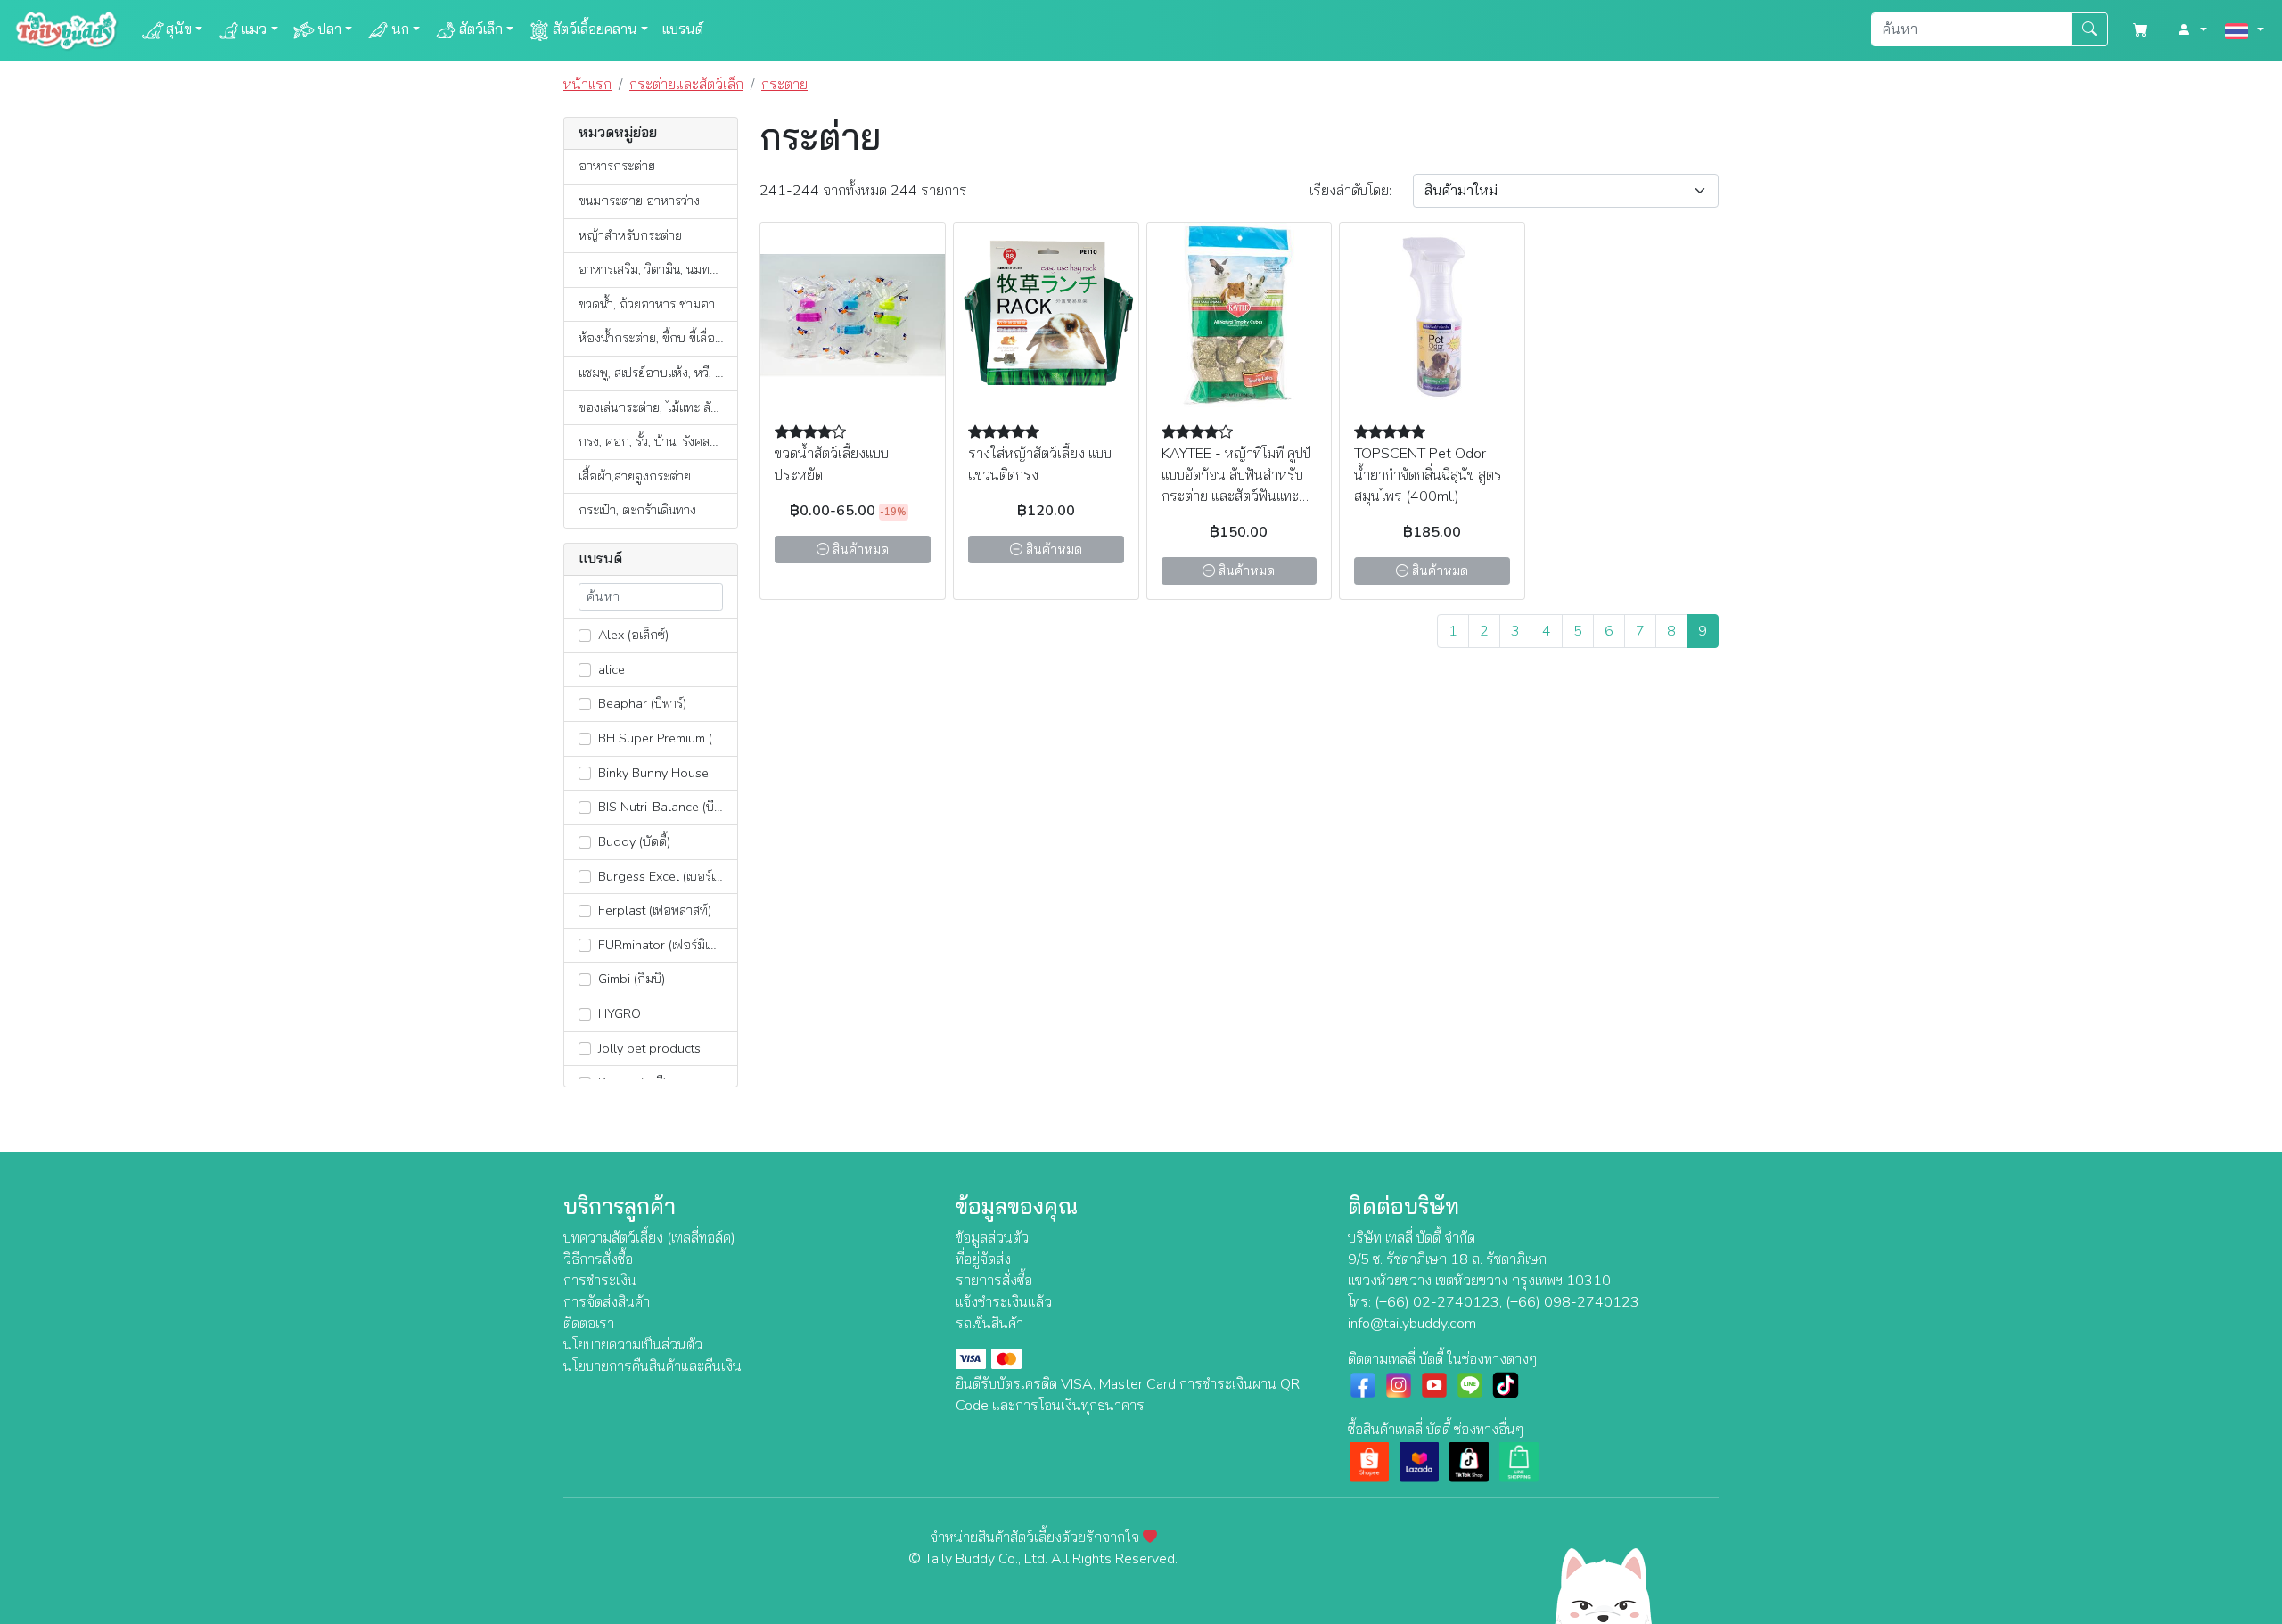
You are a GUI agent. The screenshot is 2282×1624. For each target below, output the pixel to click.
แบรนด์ (683, 29)
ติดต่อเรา (589, 1324)
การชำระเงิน (600, 1281)
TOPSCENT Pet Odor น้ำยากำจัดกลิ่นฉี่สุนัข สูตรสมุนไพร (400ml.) (1428, 475)
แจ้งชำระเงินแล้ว (1004, 1302)
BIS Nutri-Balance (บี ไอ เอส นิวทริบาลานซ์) (666, 807)
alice (610, 669)
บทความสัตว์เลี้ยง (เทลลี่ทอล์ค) (649, 1238)
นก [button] (400, 29)
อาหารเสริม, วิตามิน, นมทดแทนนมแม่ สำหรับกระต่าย (658, 269)
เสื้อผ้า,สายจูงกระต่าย (635, 476)
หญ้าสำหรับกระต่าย (630, 235)
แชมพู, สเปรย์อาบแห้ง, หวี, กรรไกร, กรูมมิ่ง (658, 373)
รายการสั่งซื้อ (994, 1281)
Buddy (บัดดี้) (632, 841)
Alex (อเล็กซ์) (632, 635)
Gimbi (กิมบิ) (630, 979)
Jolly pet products (648, 1048)
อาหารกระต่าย (617, 166)
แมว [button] (254, 29)
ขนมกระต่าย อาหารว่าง (639, 201)
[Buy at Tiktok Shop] (1469, 1461)
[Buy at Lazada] (1419, 1461)
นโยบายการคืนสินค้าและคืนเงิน (653, 1366)
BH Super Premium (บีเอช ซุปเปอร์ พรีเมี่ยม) (666, 738)
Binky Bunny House (652, 773)
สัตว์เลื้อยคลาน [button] (595, 29)
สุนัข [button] (179, 29)
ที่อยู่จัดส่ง (983, 1259)
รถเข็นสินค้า (989, 1324)
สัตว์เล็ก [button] (481, 29)
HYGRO (618, 1013)
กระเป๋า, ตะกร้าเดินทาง (637, 510)
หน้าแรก (587, 85)
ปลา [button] (329, 29)
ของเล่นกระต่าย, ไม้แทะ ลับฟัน (656, 407)
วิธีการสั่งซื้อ (598, 1259)
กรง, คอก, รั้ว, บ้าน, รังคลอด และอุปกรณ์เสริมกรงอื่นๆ (658, 441)
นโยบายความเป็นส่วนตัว (633, 1345)
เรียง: (1350, 191)
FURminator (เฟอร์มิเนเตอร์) (666, 945)
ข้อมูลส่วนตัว (992, 1238)
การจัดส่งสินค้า (607, 1302)
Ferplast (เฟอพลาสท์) (653, 910)
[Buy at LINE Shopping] (1519, 1461)
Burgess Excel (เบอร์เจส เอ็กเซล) (666, 876)
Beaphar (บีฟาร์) (640, 703)
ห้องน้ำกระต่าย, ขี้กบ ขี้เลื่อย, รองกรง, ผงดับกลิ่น (658, 338)
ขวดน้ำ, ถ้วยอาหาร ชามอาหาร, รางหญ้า (658, 304)
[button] (2192, 30)
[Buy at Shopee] (1369, 1461)
